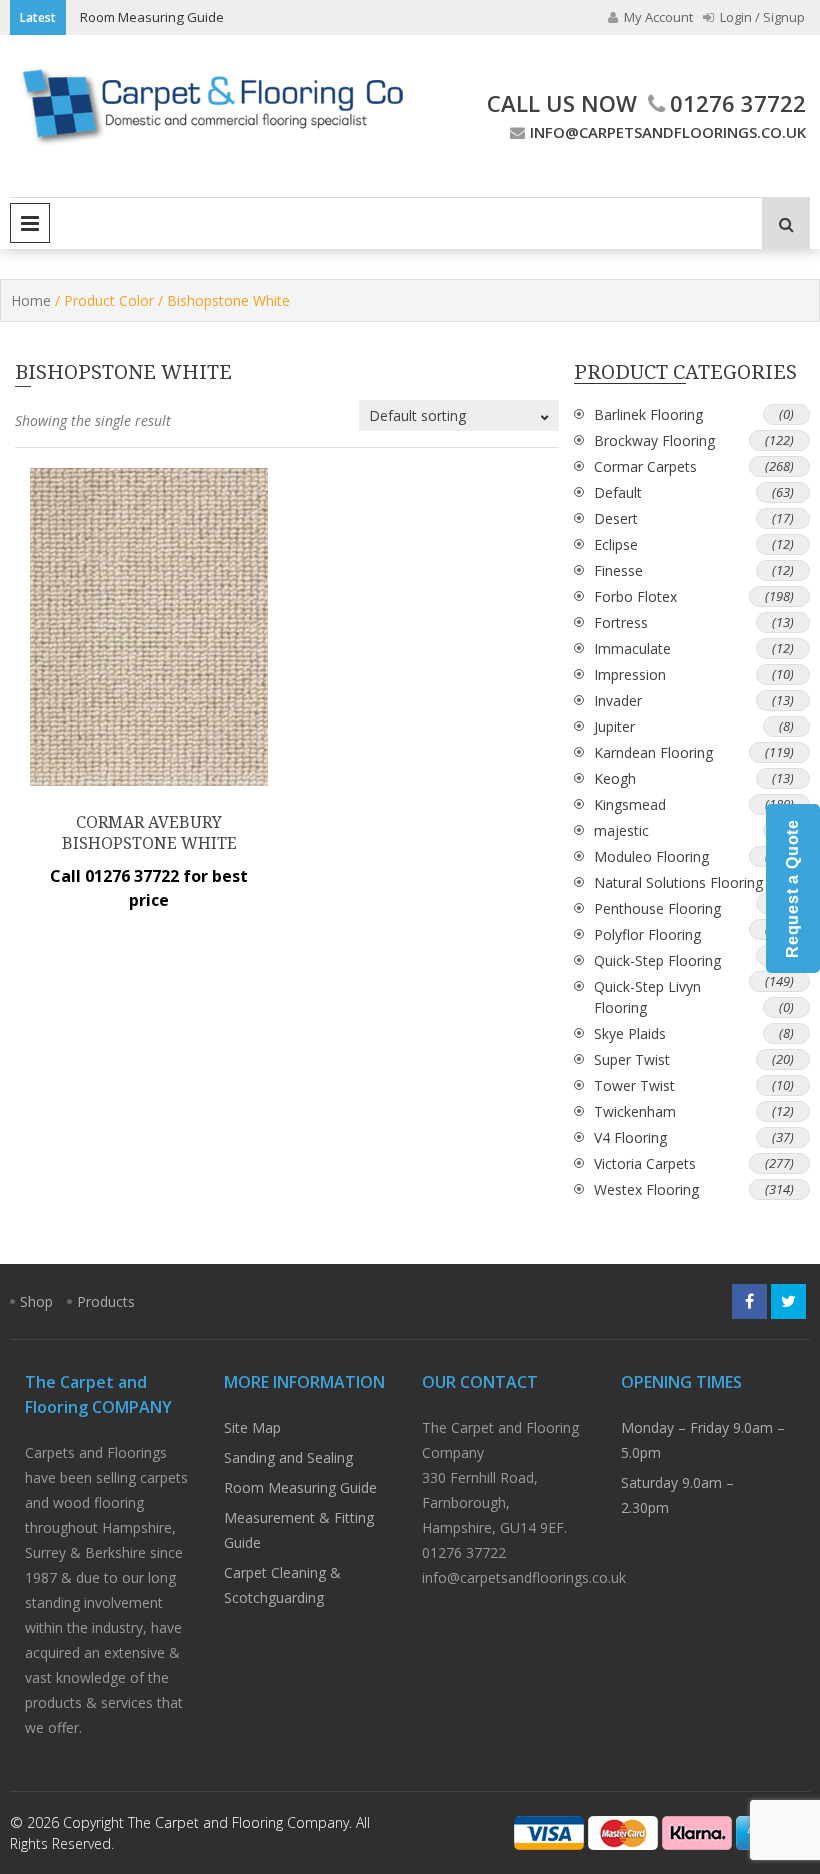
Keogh (615, 778)
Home (31, 300)
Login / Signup (761, 17)
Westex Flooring (646, 1189)
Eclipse (616, 544)
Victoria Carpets (645, 1163)
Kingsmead (630, 804)
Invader (618, 700)
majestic (621, 830)
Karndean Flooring (653, 752)
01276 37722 (738, 103)
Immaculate (632, 648)
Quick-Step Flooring (657, 960)
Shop (36, 1301)
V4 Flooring (630, 1137)
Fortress (621, 622)
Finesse (618, 570)
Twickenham (635, 1111)
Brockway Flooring (654, 440)
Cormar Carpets (645, 466)
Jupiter (614, 726)
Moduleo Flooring (651, 856)
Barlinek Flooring (648, 414)
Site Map (252, 1427)
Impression (630, 674)
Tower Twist (634, 1085)
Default (618, 492)
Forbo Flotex (635, 596)
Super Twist (632, 1059)
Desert (616, 518)
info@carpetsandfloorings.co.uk (668, 132)
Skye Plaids (630, 1033)
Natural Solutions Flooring (678, 882)
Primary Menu (30, 223)
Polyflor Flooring (647, 934)
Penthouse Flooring (657, 908)
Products (106, 1301)
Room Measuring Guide (152, 17)
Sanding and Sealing (288, 1457)
